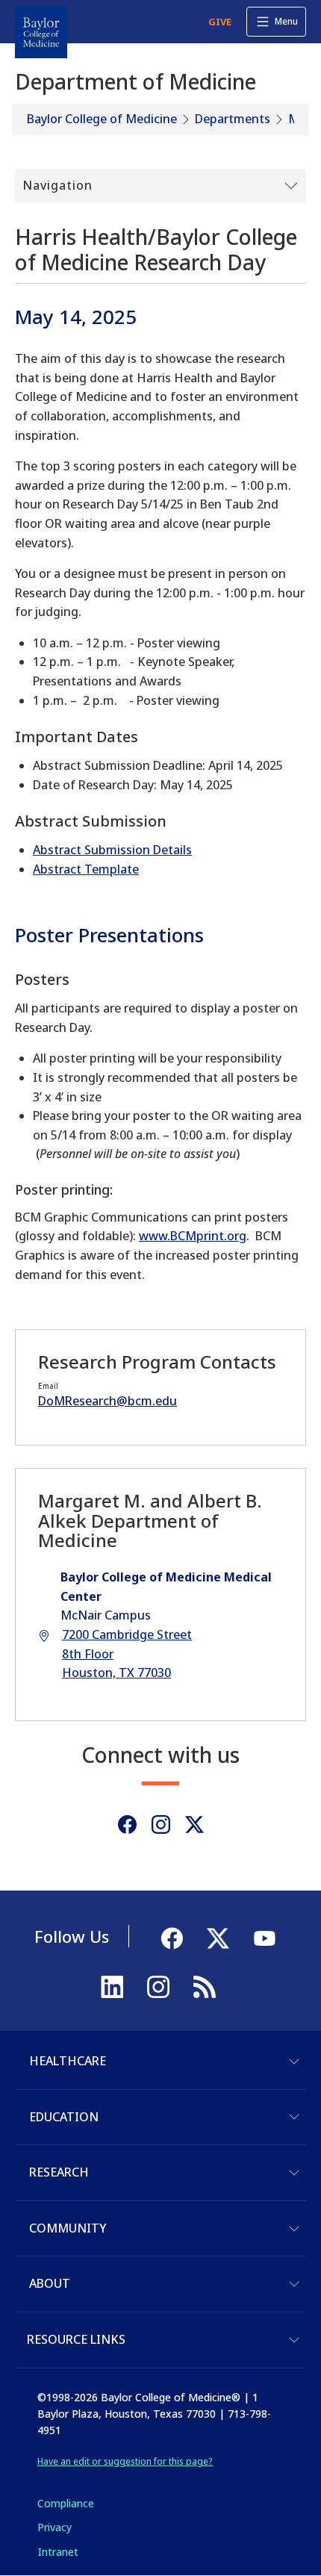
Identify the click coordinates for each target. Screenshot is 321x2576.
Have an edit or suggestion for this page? (125, 2461)
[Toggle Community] (294, 2229)
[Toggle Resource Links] (294, 2340)
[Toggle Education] (294, 2117)
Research (59, 2172)
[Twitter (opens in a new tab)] (194, 1824)
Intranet (58, 2552)
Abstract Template (86, 869)
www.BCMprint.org (193, 1236)
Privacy (54, 2527)
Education (64, 2117)
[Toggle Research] (294, 2173)
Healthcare (68, 2061)
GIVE (220, 22)
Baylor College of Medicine (102, 119)
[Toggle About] (294, 2284)
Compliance (66, 2503)
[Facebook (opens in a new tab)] (127, 1824)
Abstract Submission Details (112, 850)
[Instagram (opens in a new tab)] (161, 1824)
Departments (233, 119)
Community (68, 2228)
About (50, 2283)
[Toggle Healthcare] (294, 2062)
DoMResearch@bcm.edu (107, 1401)
